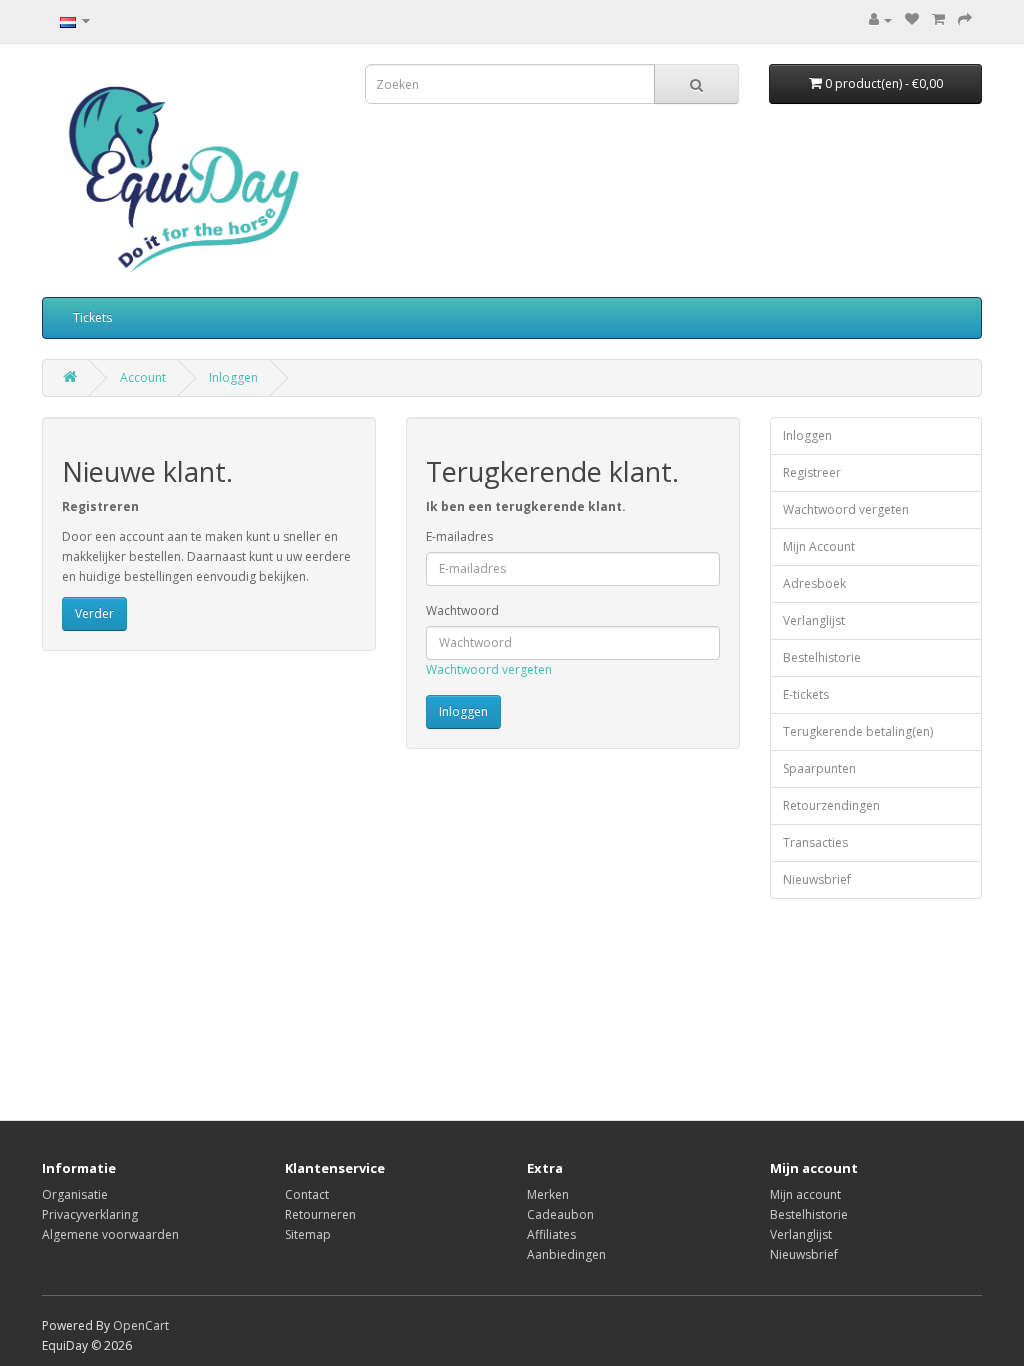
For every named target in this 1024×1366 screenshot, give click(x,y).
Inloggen (233, 377)
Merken (548, 1194)
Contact (307, 1194)
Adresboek (814, 583)
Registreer (812, 472)
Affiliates (551, 1234)
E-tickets (806, 694)
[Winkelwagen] (938, 19)
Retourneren (320, 1214)
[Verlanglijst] (912, 19)
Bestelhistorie (822, 657)
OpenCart (141, 1325)
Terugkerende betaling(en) (858, 731)
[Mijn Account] (880, 19)
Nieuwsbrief (817, 879)
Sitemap (308, 1234)
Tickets (92, 317)
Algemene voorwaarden (110, 1234)
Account (143, 377)
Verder (94, 613)
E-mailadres (459, 536)
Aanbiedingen (566, 1254)
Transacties (815, 842)
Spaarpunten (819, 768)
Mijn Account (819, 546)
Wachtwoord (462, 610)
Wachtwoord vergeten (489, 669)
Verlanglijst (814, 620)
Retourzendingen (831, 805)
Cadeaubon (560, 1214)
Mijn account (805, 1194)
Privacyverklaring (90, 1214)
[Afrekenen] (965, 19)
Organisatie (75, 1194)
